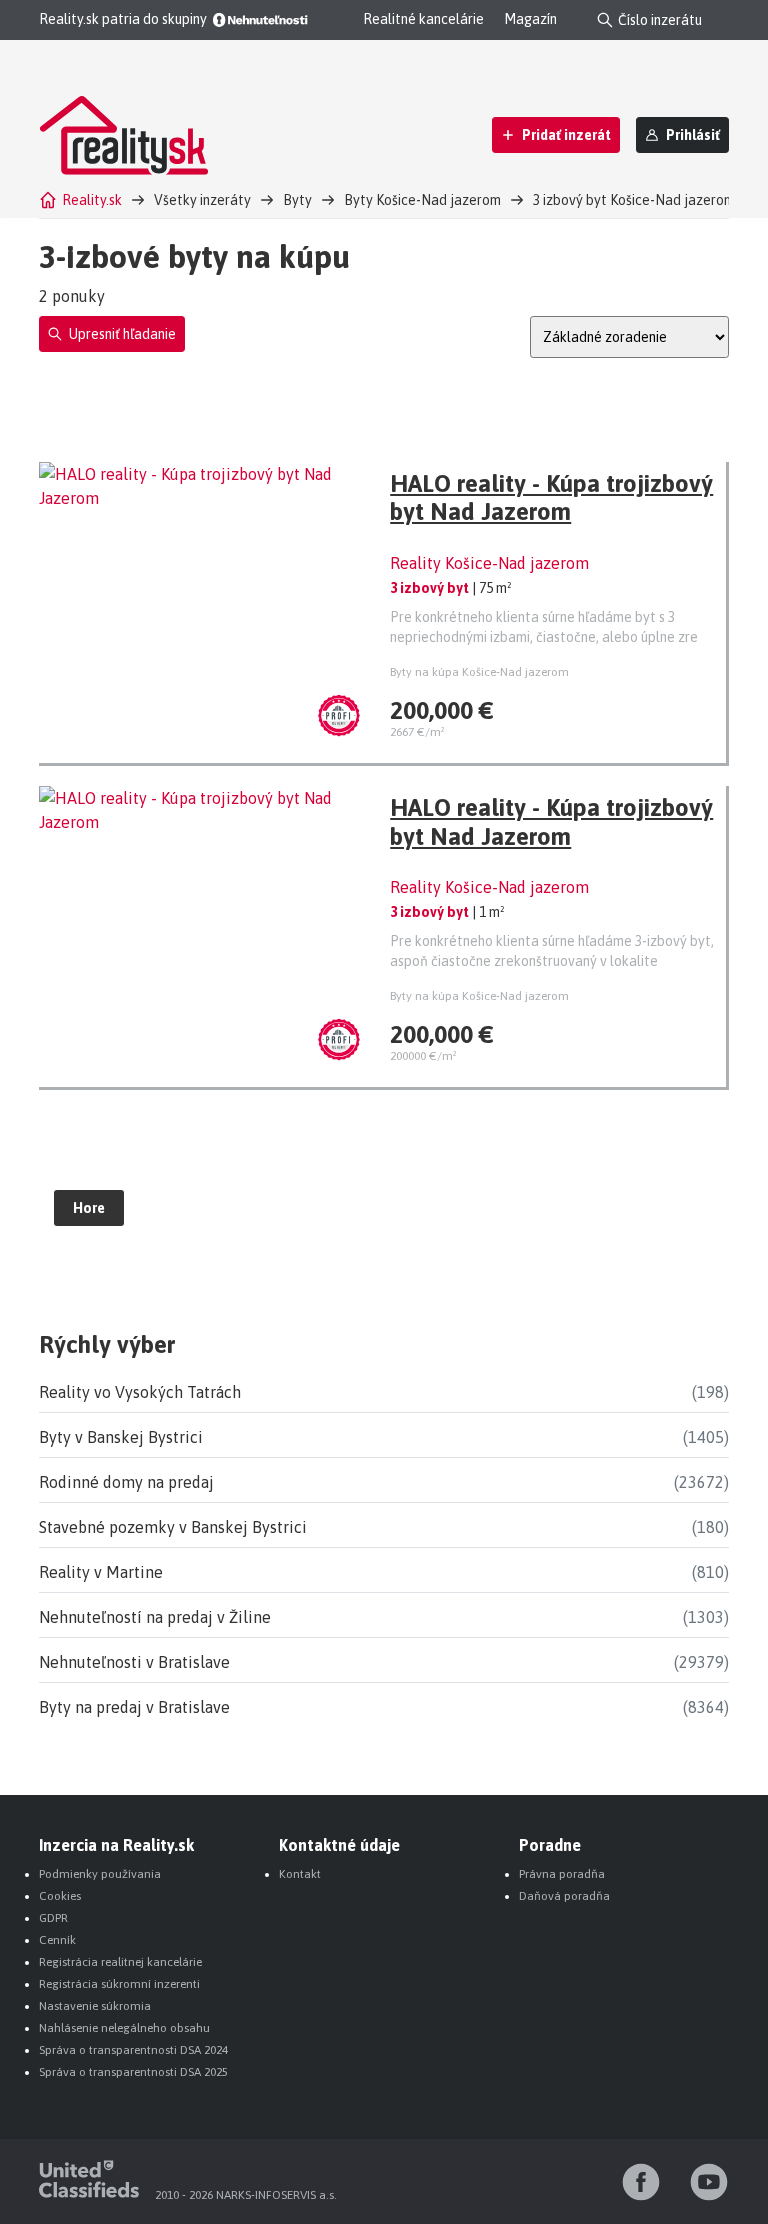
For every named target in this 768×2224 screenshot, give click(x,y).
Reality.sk (92, 200)
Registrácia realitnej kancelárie (120, 1962)
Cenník (57, 1940)
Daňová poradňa (564, 1896)
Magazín (530, 19)
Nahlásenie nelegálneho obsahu (124, 2028)
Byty (297, 200)
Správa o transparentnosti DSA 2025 (133, 2072)
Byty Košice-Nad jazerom (422, 200)
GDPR (53, 1918)
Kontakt (300, 1874)
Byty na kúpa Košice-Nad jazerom (479, 672)
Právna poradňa (562, 1874)
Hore (89, 1208)
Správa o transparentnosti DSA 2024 (133, 2050)
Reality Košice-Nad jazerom (489, 563)
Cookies (60, 1896)
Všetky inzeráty (202, 200)
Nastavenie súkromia (95, 2006)
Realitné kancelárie (423, 19)
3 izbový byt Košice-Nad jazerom (634, 200)
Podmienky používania (100, 1874)
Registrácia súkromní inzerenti (119, 1984)
